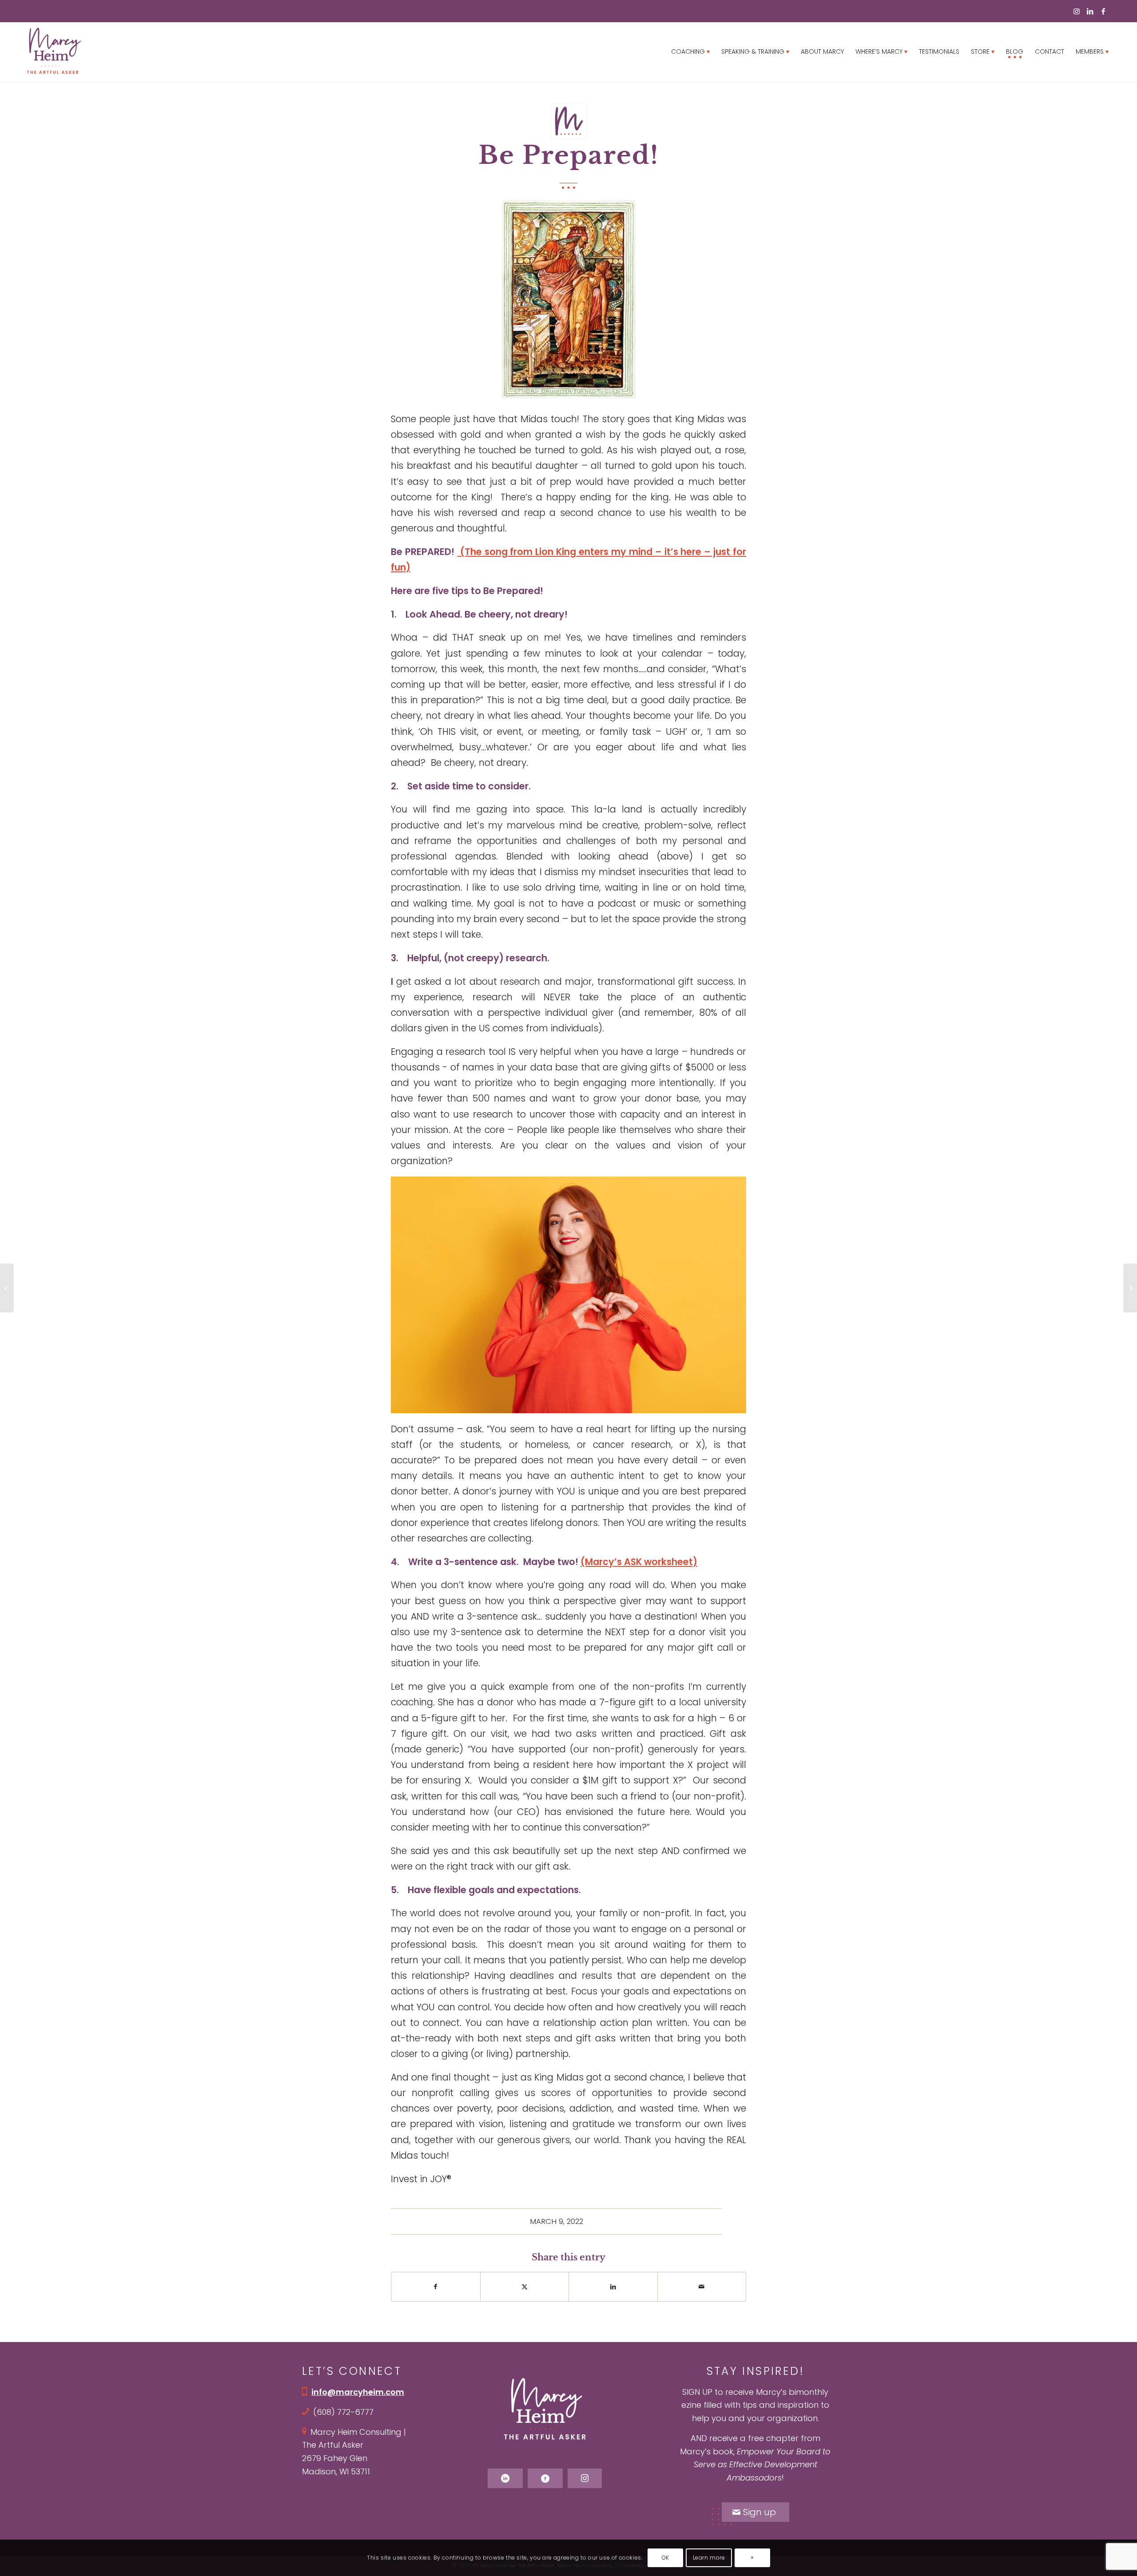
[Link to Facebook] (1103, 11)
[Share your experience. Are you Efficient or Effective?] (7, 1288)
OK (666, 2558)
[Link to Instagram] (1077, 11)
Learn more (709, 2558)
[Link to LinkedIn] (1090, 11)
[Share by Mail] (702, 2287)
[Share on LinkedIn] (613, 2287)
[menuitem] (690, 52)
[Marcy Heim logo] (54, 52)
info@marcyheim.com (358, 2392)
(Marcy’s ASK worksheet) (639, 1562)
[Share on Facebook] (436, 2287)
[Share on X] (525, 2287)
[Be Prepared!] (569, 121)
